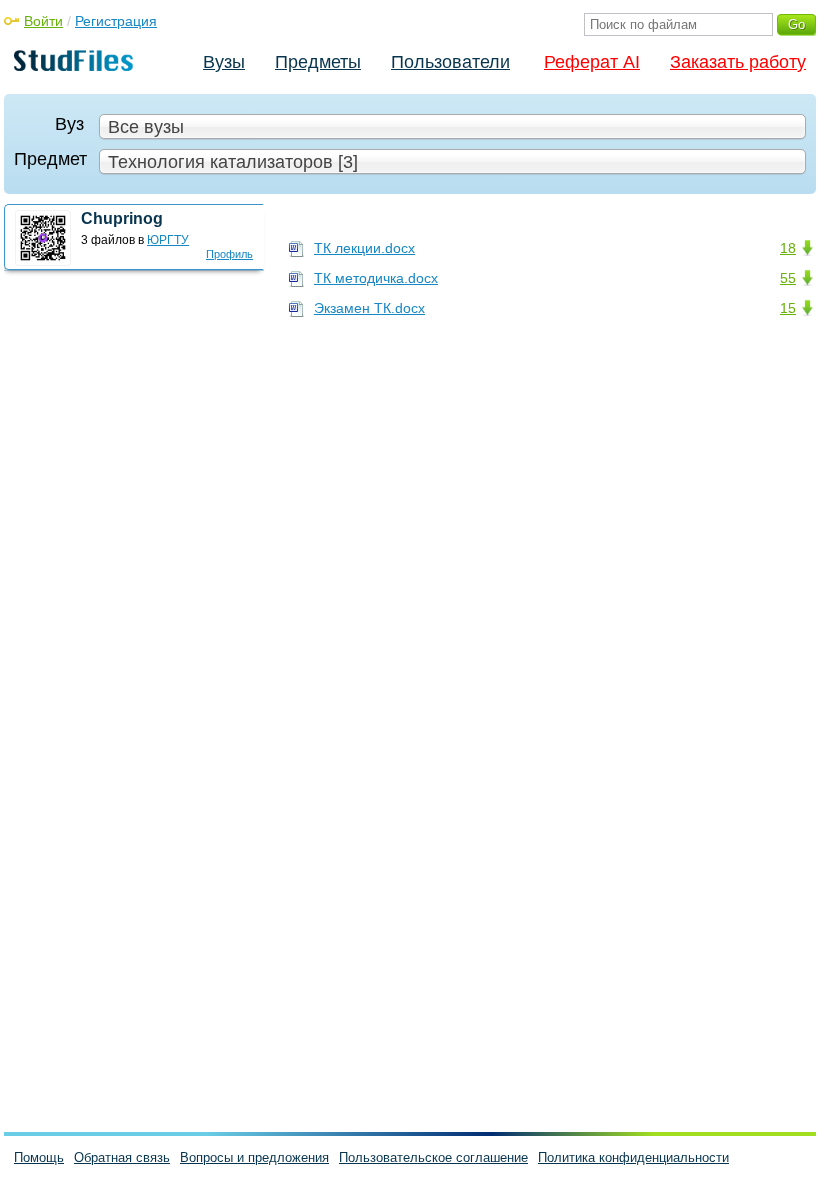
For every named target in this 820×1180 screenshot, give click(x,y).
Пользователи (450, 62)
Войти (43, 21)
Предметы (318, 62)
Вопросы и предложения (254, 1157)
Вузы (224, 62)
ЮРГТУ (168, 240)
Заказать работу (738, 62)
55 (788, 278)
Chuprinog (122, 218)
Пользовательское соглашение (433, 1157)
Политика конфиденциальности (633, 1157)
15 (788, 308)
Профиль (229, 254)
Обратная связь (122, 1157)
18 (788, 248)
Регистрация (116, 21)
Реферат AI (592, 62)
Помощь (39, 1157)
